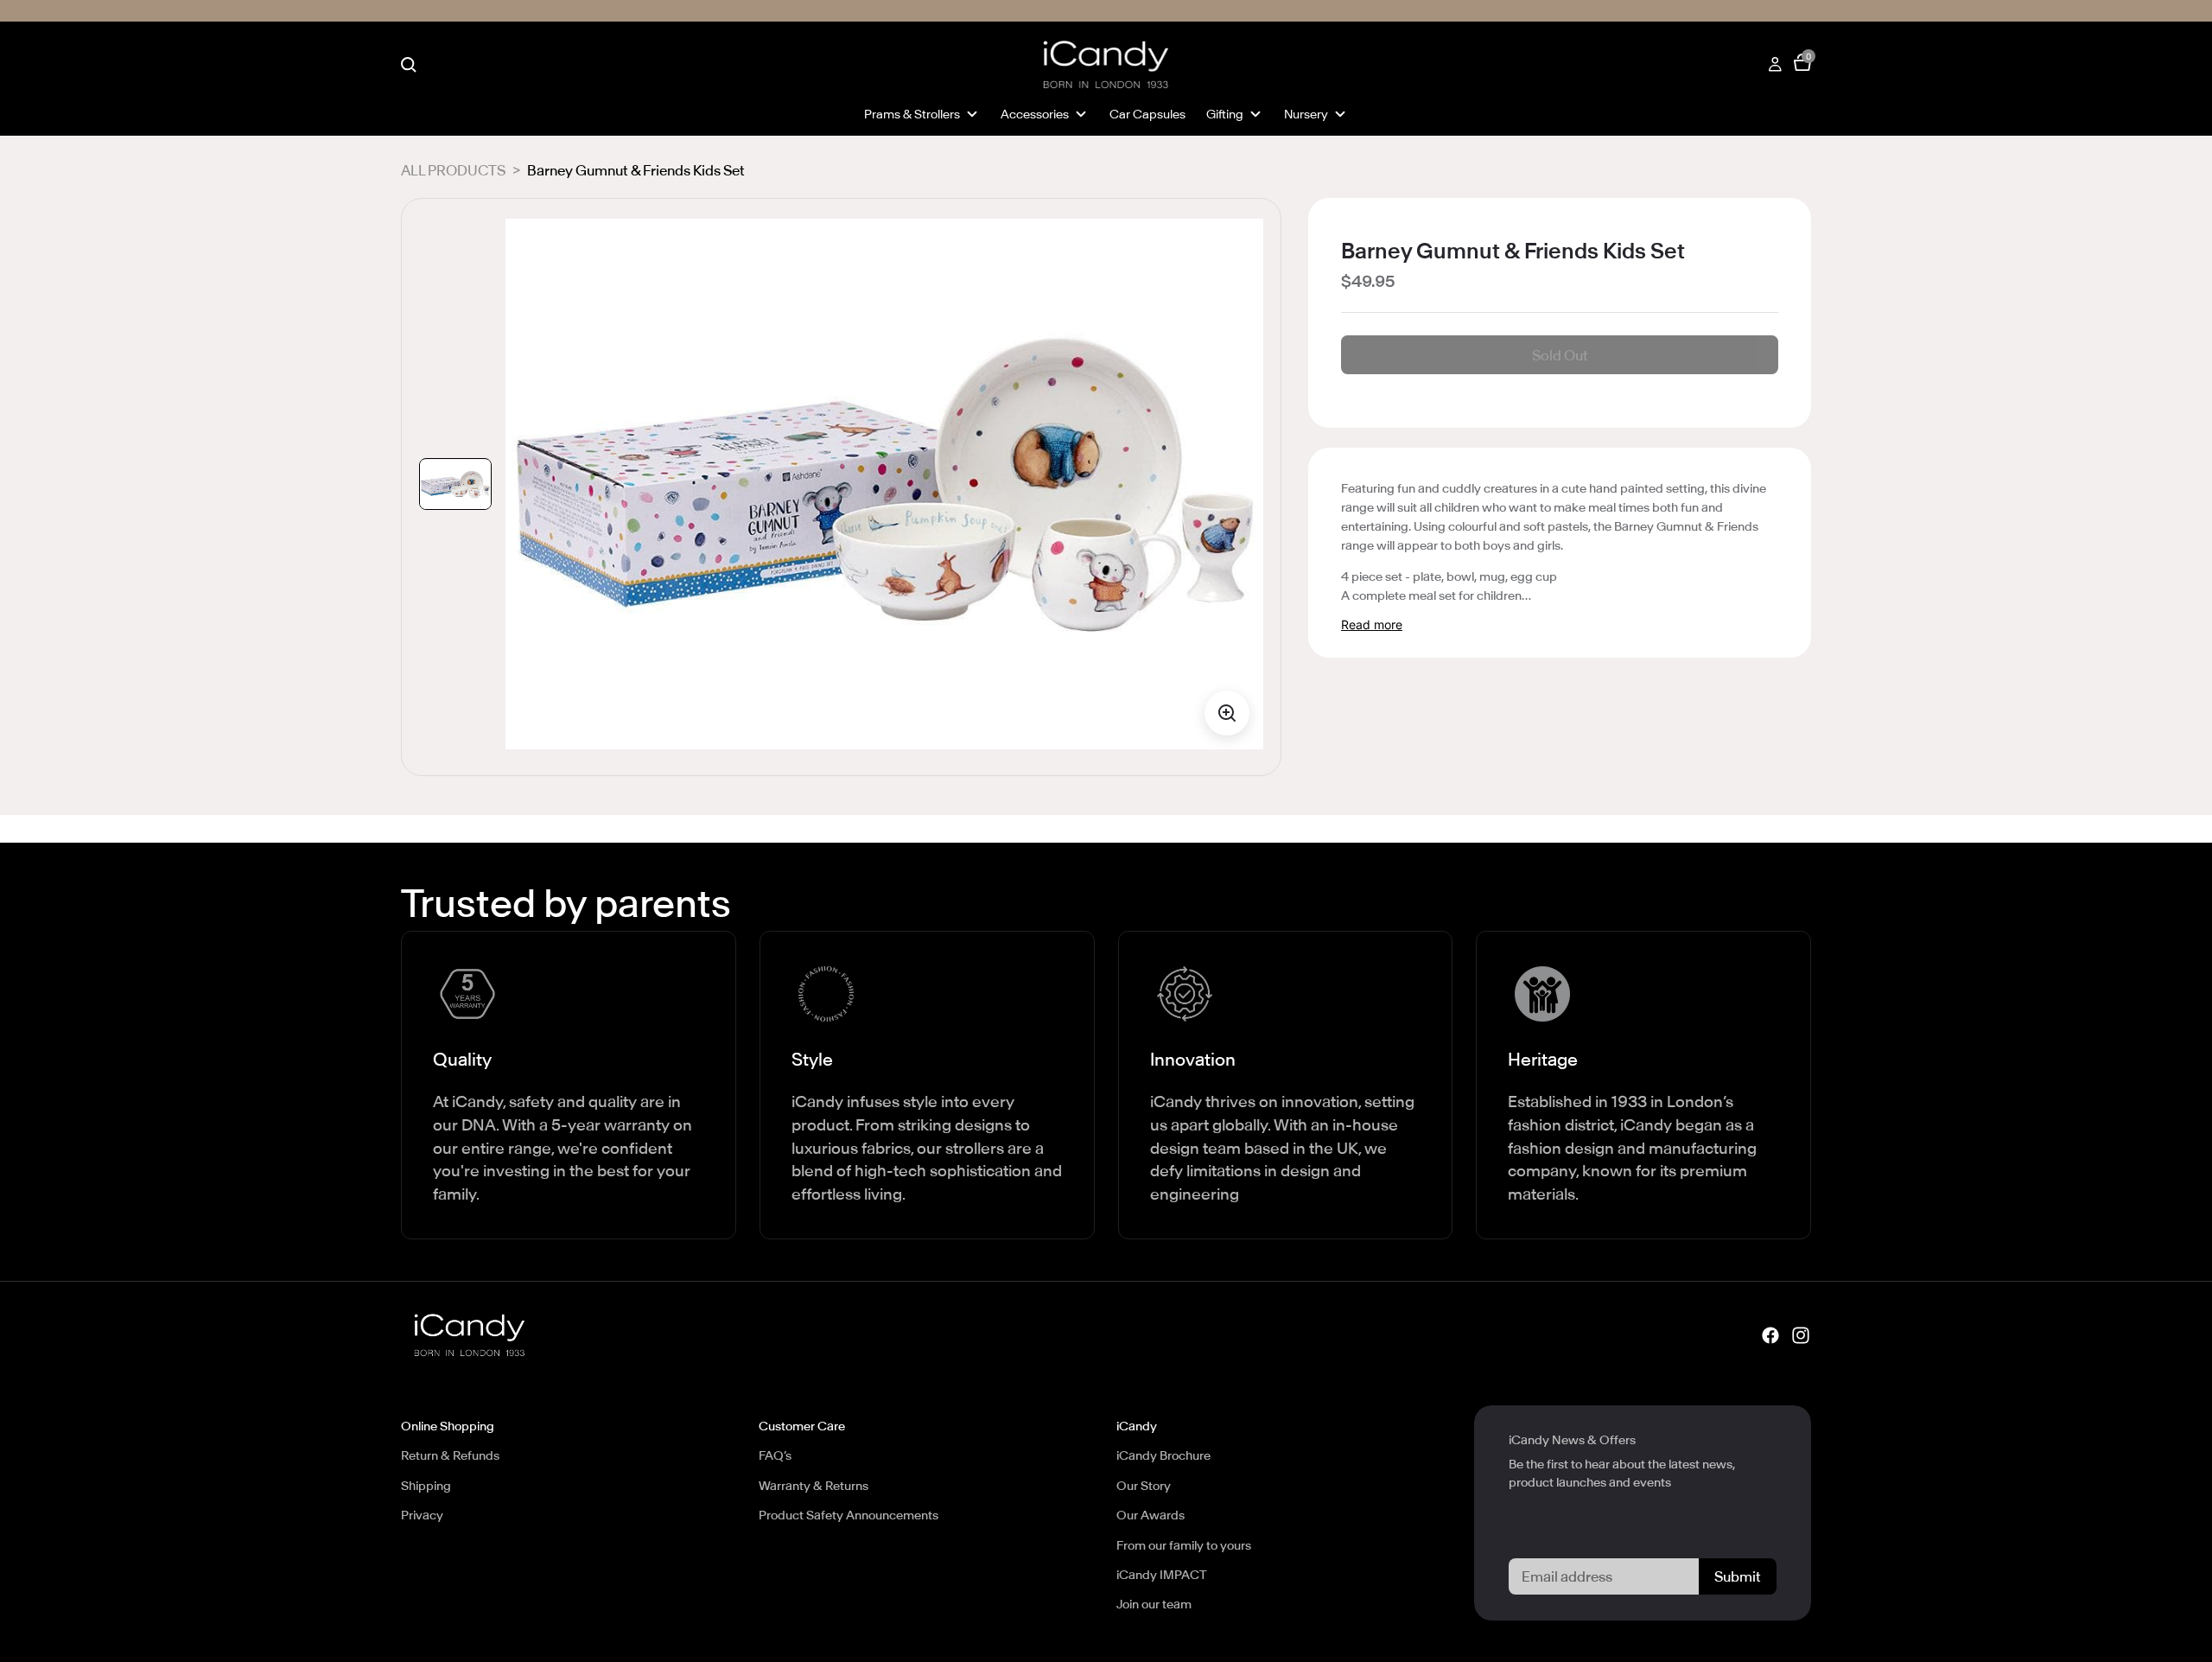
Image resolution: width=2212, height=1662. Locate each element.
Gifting (1225, 114)
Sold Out (1560, 355)
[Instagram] (1801, 1334)
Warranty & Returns (814, 1486)
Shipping (426, 1486)
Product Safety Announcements (849, 1515)
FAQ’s (775, 1455)
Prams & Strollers (912, 114)
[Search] (409, 65)
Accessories (1035, 114)
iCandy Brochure (1163, 1455)
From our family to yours (1184, 1545)
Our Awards (1150, 1515)
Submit (1738, 1576)
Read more (1372, 624)
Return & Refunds (450, 1455)
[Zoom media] (1227, 713)
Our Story (1144, 1486)
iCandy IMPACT (1162, 1575)
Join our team (1154, 1604)
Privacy (422, 1515)
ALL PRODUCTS (453, 170)
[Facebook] (1770, 1334)
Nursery (1306, 114)
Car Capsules (1147, 114)
